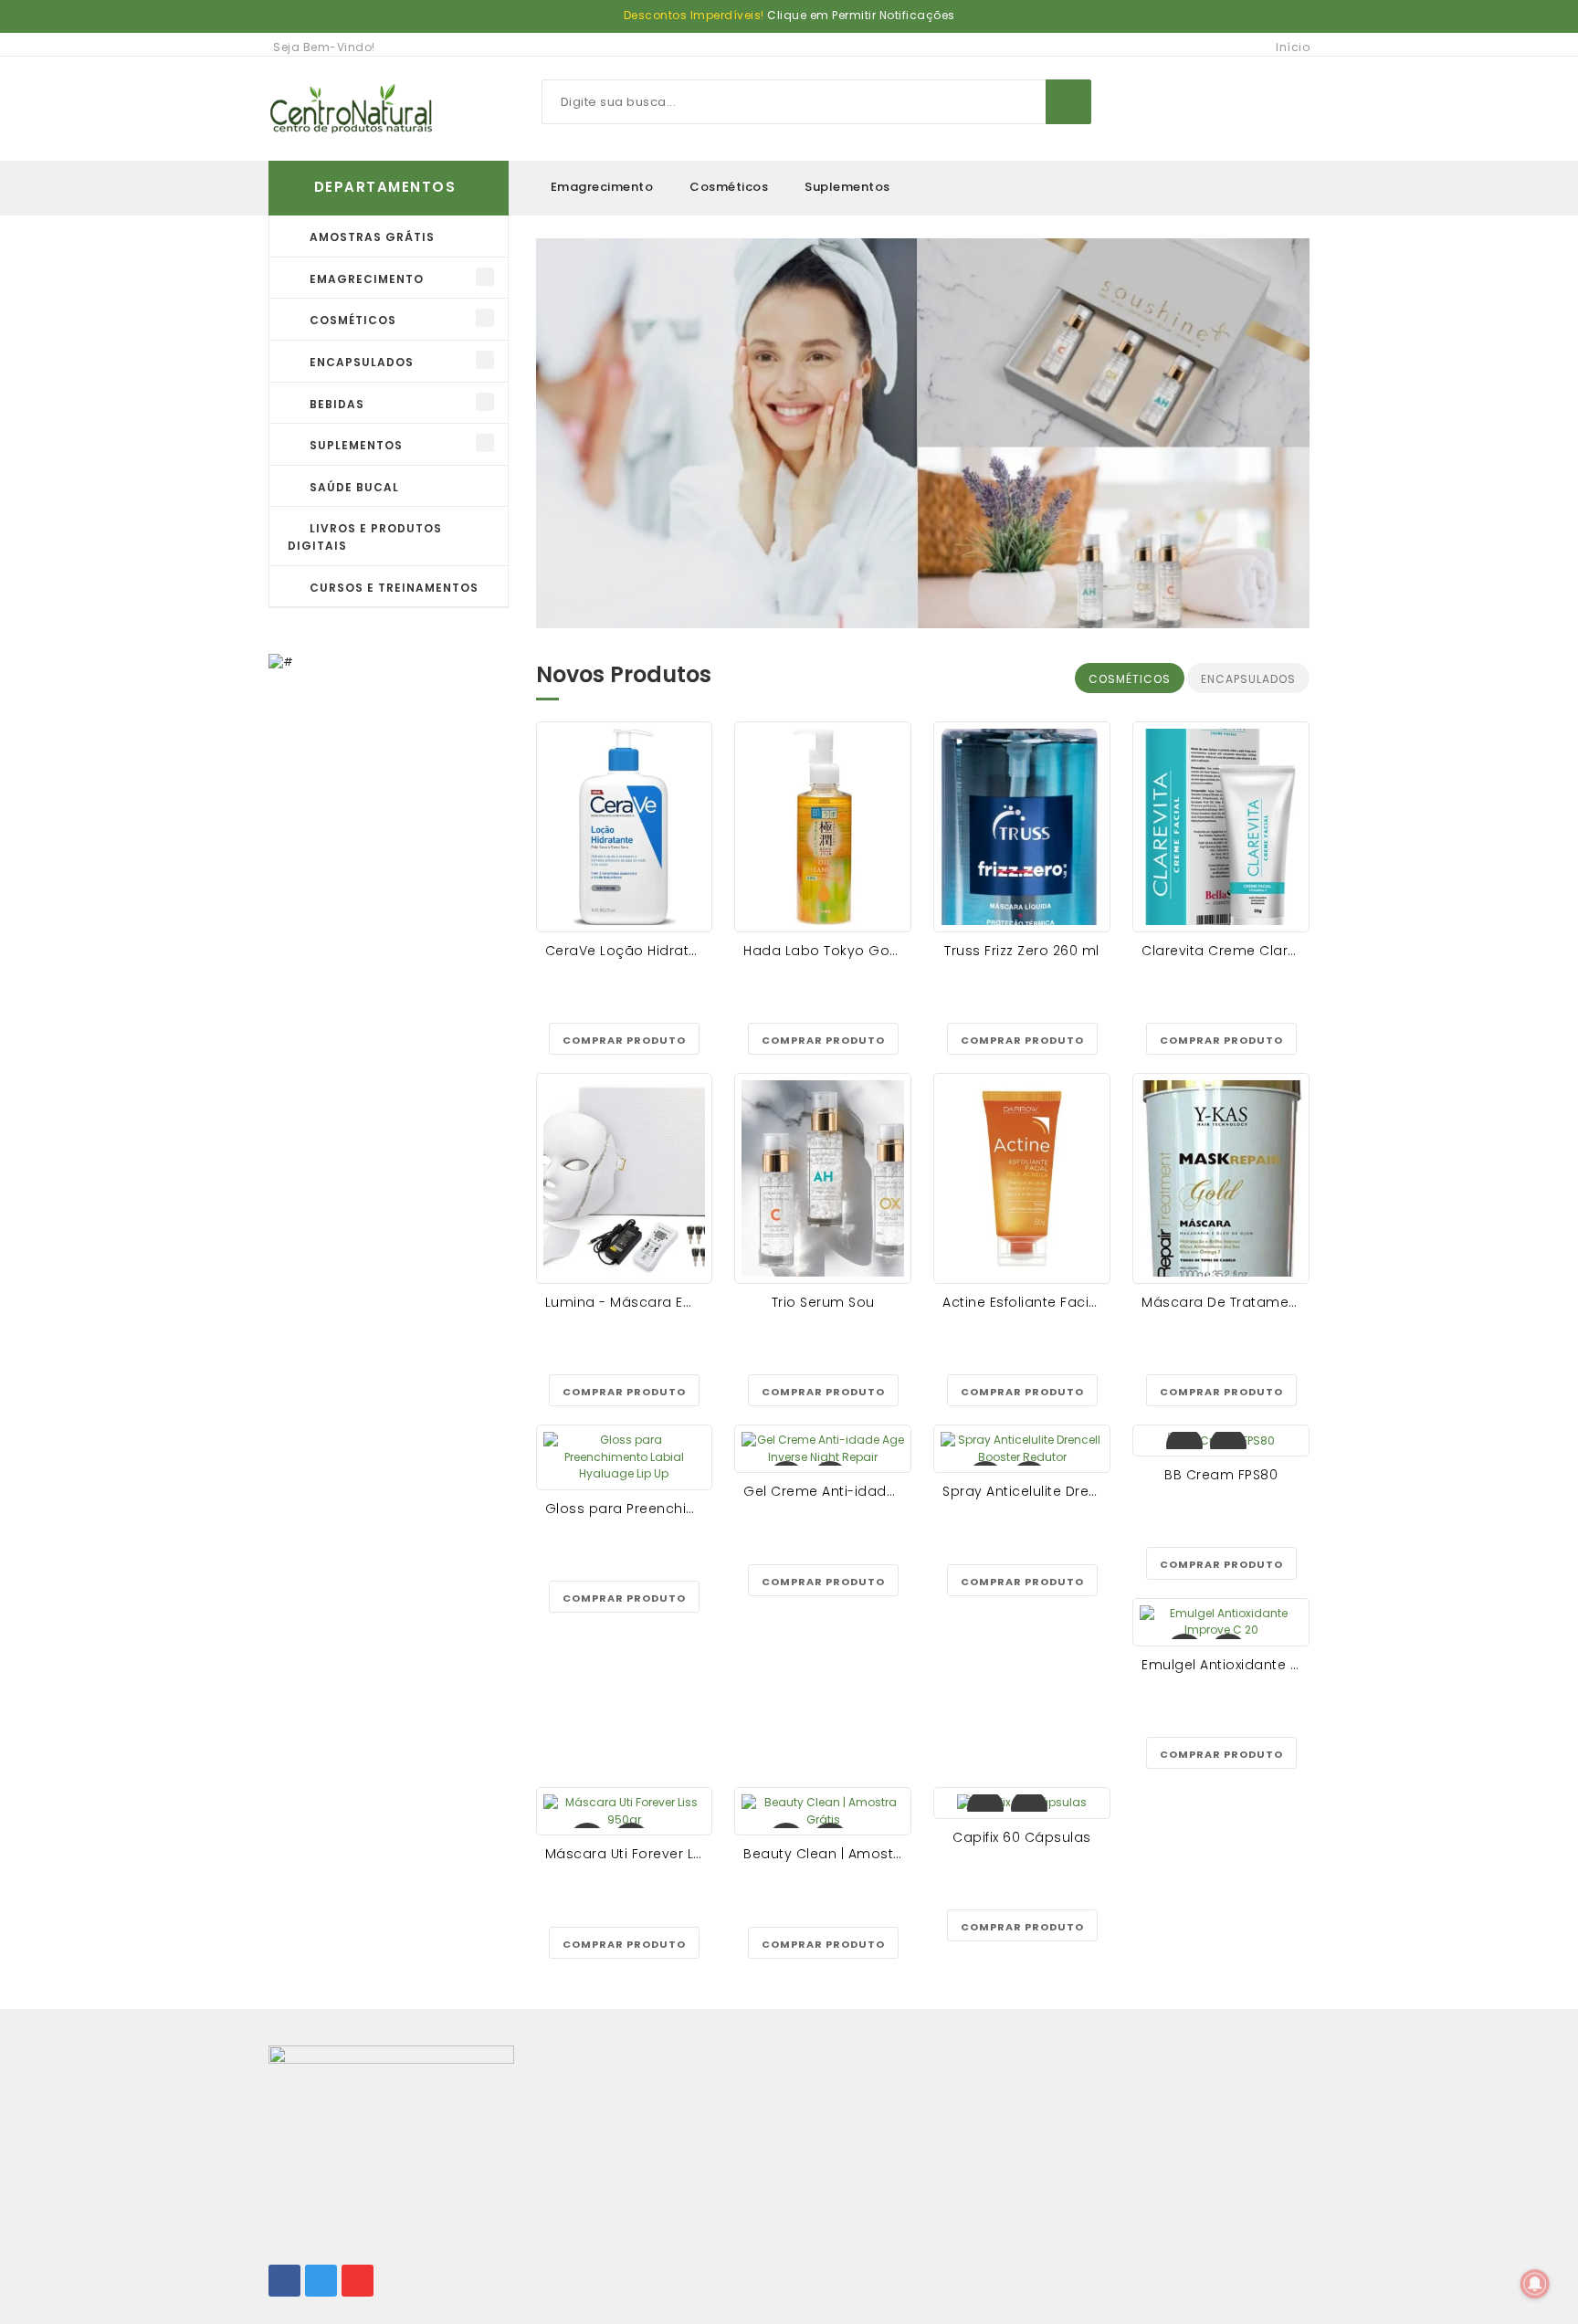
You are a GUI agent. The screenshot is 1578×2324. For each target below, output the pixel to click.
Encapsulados (1248, 679)
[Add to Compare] (1228, 1446)
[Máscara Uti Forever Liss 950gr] (625, 1811)
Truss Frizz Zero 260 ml (1022, 951)
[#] (281, 661)
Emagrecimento (602, 187)
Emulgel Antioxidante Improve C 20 (1262, 1665)
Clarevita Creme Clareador (1236, 951)
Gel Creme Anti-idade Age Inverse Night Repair (905, 1491)
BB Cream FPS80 (1221, 1475)
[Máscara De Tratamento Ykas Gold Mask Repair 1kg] (1221, 1178)
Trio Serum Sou (823, 1302)
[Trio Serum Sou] (823, 1178)
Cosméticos (729, 187)
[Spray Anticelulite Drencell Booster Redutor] (1022, 1449)
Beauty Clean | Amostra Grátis (849, 1854)
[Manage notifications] (1535, 2284)
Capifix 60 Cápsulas (1022, 1837)
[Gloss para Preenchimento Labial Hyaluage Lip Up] (625, 1457)
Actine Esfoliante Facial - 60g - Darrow (1075, 1302)
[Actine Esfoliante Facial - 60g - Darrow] (1022, 1178)
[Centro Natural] (351, 109)
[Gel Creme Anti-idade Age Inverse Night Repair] (823, 1449)
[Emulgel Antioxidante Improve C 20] (1221, 1622)
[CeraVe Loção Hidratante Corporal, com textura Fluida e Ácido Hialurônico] (625, 827)
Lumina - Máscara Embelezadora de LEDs (690, 1302)
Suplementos (847, 187)
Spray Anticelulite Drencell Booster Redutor (1090, 1491)
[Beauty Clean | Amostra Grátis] (823, 1811)
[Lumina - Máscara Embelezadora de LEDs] (625, 1178)
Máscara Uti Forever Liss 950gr (651, 1854)
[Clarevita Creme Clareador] (1221, 827)
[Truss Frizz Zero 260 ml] (1022, 827)
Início (1293, 47)
